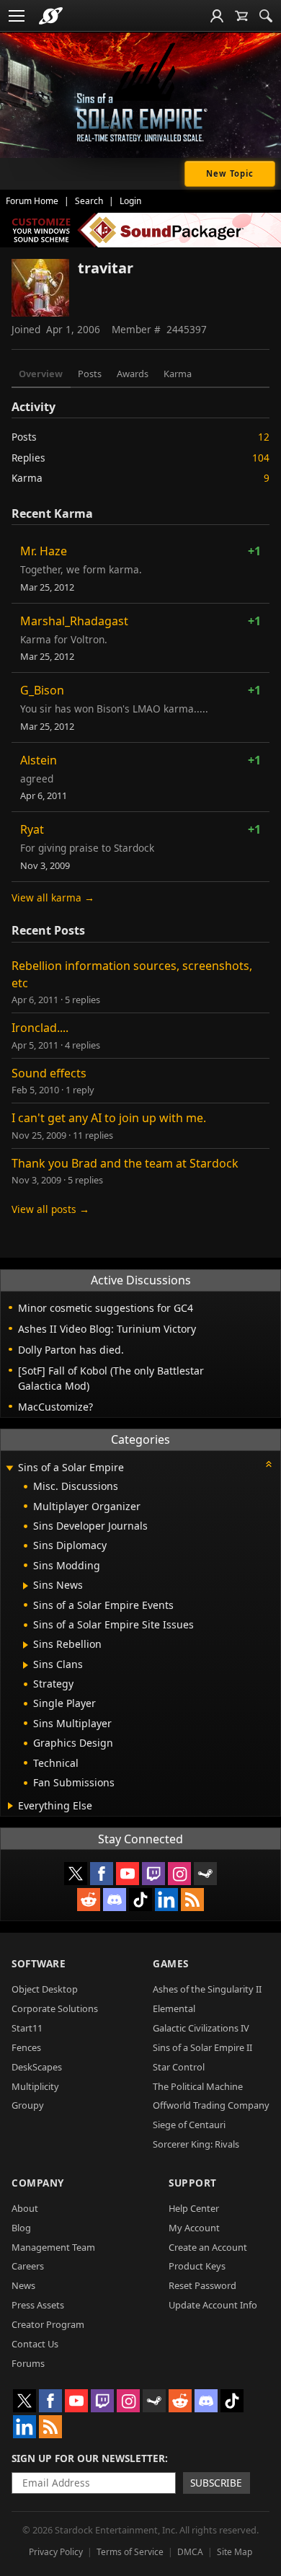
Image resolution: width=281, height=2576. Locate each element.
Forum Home (32, 201)
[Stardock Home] (51, 16)
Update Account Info (213, 2305)
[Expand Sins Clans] (26, 1665)
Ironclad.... (40, 1028)
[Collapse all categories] (269, 1464)
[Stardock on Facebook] (102, 1874)
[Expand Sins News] (26, 1586)
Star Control (179, 2067)
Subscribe (216, 2483)
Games (171, 1963)
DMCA (190, 2552)
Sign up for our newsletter (88, 2458)
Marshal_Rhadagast (74, 621)
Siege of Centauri (189, 2125)
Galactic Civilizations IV (201, 2028)
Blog (21, 2228)
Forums (28, 2363)
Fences (26, 2047)
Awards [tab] (133, 374)
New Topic (230, 173)
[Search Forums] (266, 16)
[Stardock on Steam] (205, 1874)
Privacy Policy (56, 2552)
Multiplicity (35, 2086)
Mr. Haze (44, 551)
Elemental (174, 2008)
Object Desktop (45, 1989)
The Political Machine (198, 2086)
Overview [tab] (41, 374)
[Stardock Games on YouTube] (128, 1874)
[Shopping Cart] (241, 16)
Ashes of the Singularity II (207, 1989)
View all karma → (53, 897)
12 (264, 437)
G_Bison (42, 690)
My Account (194, 2228)
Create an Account (208, 2247)
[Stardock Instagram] (179, 1874)
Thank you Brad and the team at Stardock (125, 1163)
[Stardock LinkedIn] (166, 1900)
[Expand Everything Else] (10, 1806)
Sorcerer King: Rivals (196, 2144)
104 (261, 458)
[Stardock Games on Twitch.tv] (153, 1874)
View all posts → (50, 1209)
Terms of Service (130, 2552)
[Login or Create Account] (217, 16)
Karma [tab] (178, 374)
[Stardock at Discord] (115, 1900)
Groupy (28, 2105)
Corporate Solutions (55, 2008)
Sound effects (49, 1073)
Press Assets (38, 2305)
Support (193, 2183)
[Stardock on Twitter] (76, 1874)
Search (89, 201)
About (25, 2208)
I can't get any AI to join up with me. (109, 1118)
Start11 (27, 2028)
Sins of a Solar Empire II (202, 2047)
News (23, 2285)
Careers (28, 2266)
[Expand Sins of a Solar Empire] (9, 1469)
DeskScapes (37, 2067)
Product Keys (197, 2266)
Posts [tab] (90, 374)
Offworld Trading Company (211, 2105)
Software (39, 1963)
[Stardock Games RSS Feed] (192, 1900)
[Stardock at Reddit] (89, 1900)
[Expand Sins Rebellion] (26, 1645)
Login (130, 201)
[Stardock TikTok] (140, 1900)
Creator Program (48, 2324)
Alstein (39, 760)
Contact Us (35, 2344)
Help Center (194, 2208)
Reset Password (202, 2285)
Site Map (235, 2552)
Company (38, 2183)
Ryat (32, 829)
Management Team (53, 2247)
